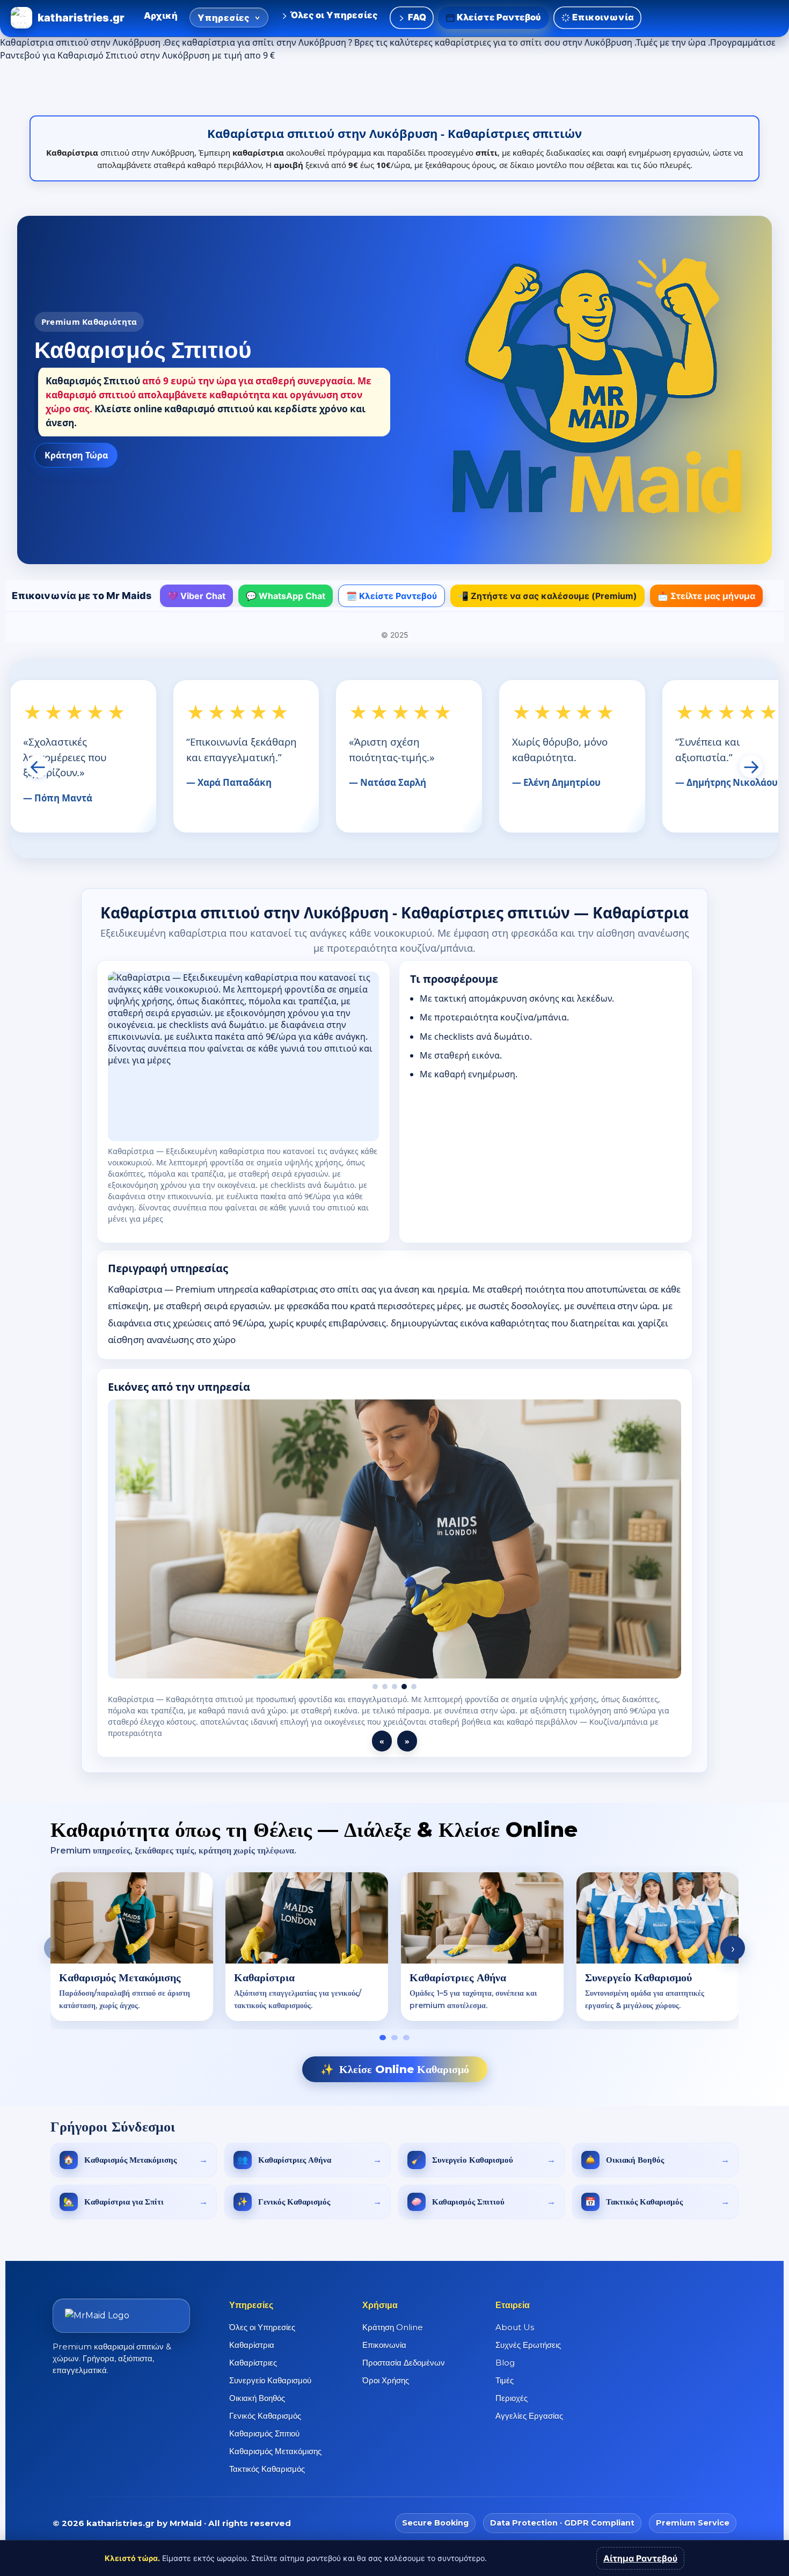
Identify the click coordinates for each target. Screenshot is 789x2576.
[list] (394, 1948)
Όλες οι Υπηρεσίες (334, 15)
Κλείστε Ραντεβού (498, 17)
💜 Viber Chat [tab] (196, 596)
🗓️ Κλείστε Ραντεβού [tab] (392, 596)
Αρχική (161, 16)
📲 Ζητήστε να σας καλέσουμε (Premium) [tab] (547, 596)
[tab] (383, 2038)
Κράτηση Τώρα (76, 455)
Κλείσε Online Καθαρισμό (395, 2069)
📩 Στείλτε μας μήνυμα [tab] (706, 596)
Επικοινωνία (602, 17)
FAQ (416, 17)
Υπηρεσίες (224, 18)
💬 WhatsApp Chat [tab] (286, 596)
